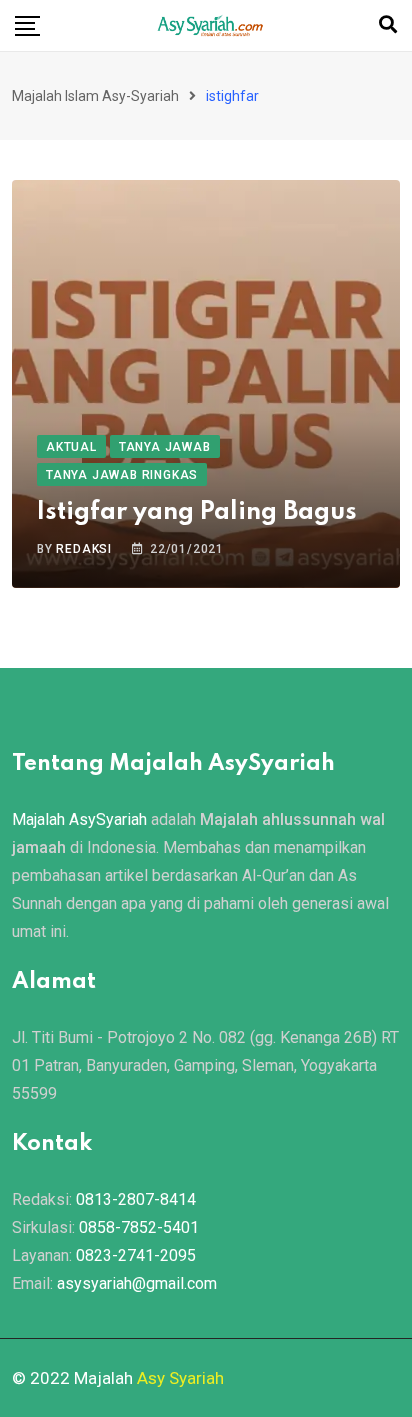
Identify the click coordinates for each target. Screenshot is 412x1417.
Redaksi (84, 549)
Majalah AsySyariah (79, 819)
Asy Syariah (180, 1378)
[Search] (388, 24)
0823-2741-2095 (136, 1255)
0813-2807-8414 (136, 1199)
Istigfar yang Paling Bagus (197, 512)
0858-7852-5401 (139, 1227)
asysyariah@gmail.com (137, 1283)
